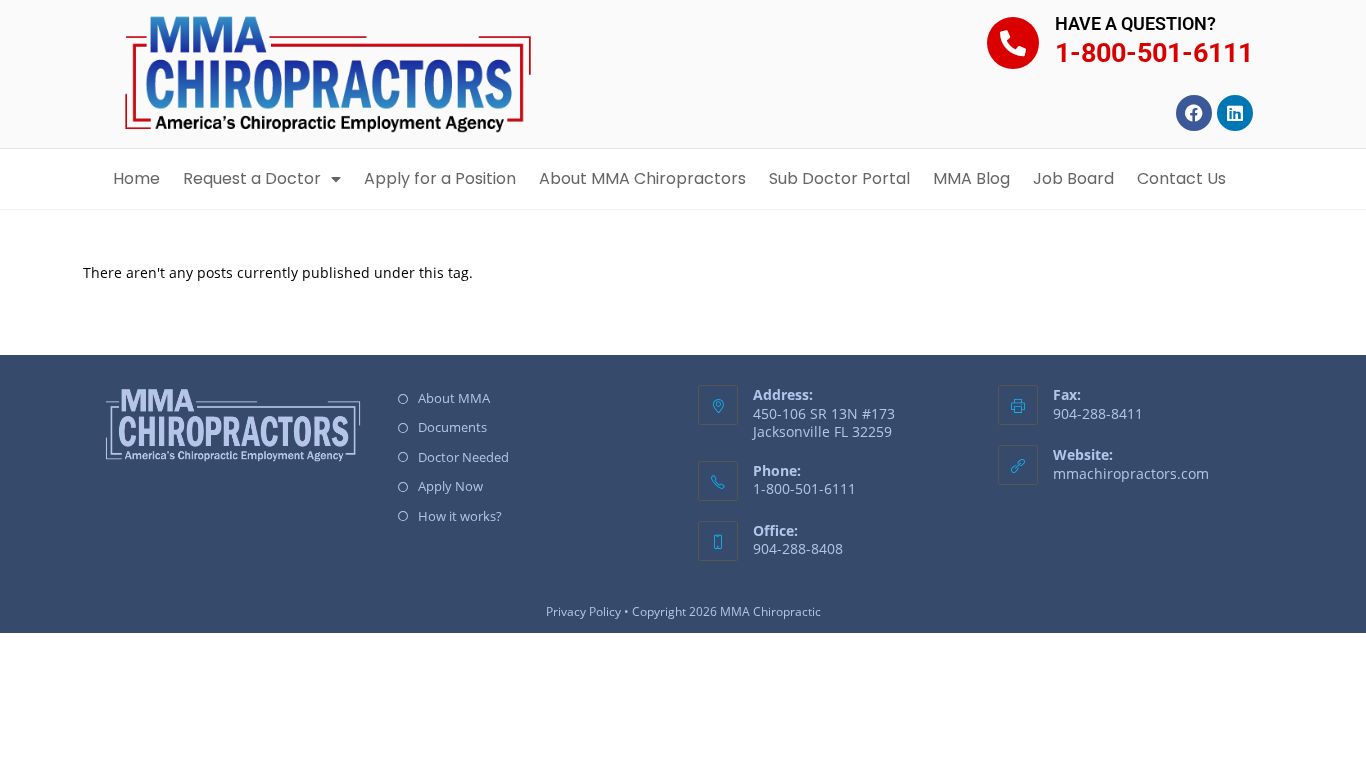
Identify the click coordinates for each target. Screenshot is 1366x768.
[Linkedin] (1235, 113)
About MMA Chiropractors (642, 178)
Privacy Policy (583, 611)
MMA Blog (971, 178)
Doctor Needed (463, 457)
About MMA (454, 398)
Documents (452, 427)
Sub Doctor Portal (839, 178)
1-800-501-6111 (1154, 53)
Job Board (1073, 178)
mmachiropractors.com (1131, 473)
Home (136, 178)
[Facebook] (1194, 113)
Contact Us (1181, 178)
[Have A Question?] (1013, 43)
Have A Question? (1135, 23)
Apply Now (450, 486)
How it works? (460, 516)
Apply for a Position (440, 178)
